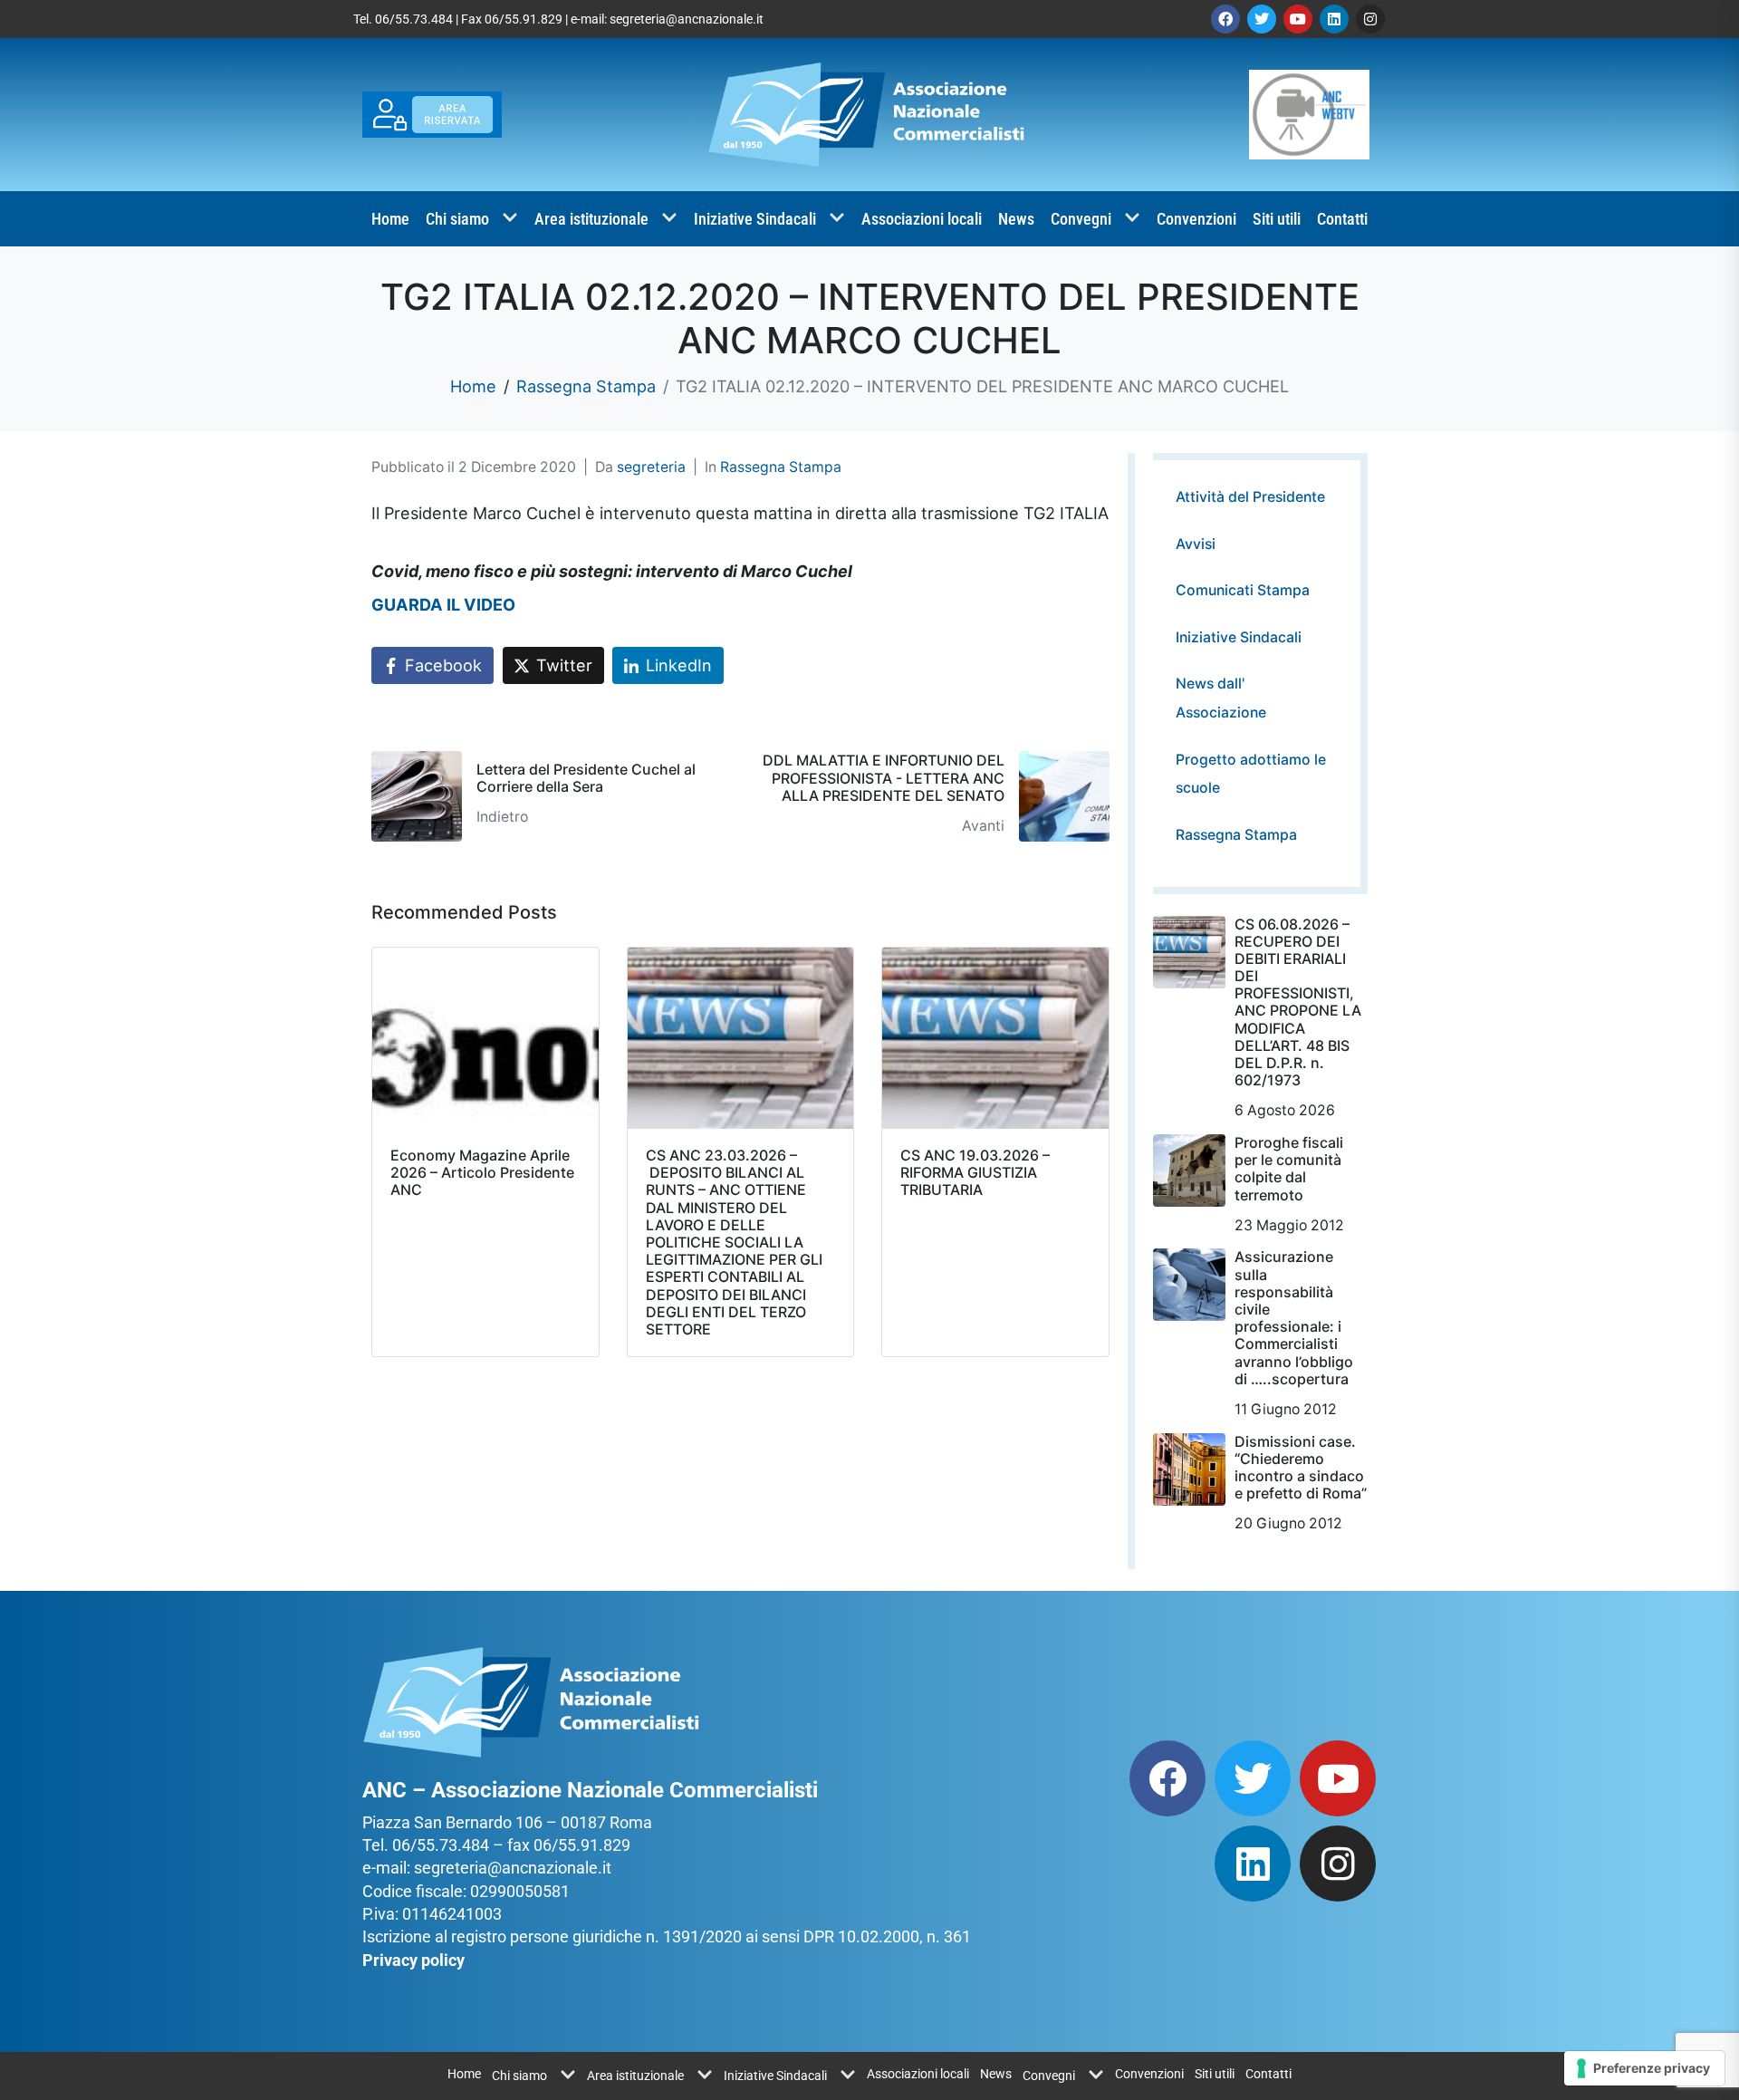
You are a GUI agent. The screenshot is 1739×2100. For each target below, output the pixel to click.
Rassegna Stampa (781, 467)
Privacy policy (413, 1960)
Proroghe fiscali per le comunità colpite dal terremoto (1289, 1169)
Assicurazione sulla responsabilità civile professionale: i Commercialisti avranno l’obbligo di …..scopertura (1294, 1317)
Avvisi (1196, 544)
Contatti (1342, 219)
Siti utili (1277, 219)
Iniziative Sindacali (755, 219)
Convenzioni (1196, 219)
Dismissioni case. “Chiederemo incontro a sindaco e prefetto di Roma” (1301, 1468)
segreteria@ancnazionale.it (687, 19)
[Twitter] (1262, 19)
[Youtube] (1298, 19)
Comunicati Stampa (1243, 590)
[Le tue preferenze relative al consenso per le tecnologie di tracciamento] (1644, 2068)
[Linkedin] (1334, 19)
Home (390, 219)
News (1016, 219)
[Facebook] (1225, 19)
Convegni (1081, 219)
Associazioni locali (922, 219)
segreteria (651, 467)
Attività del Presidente (1250, 497)
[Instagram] (1370, 19)
